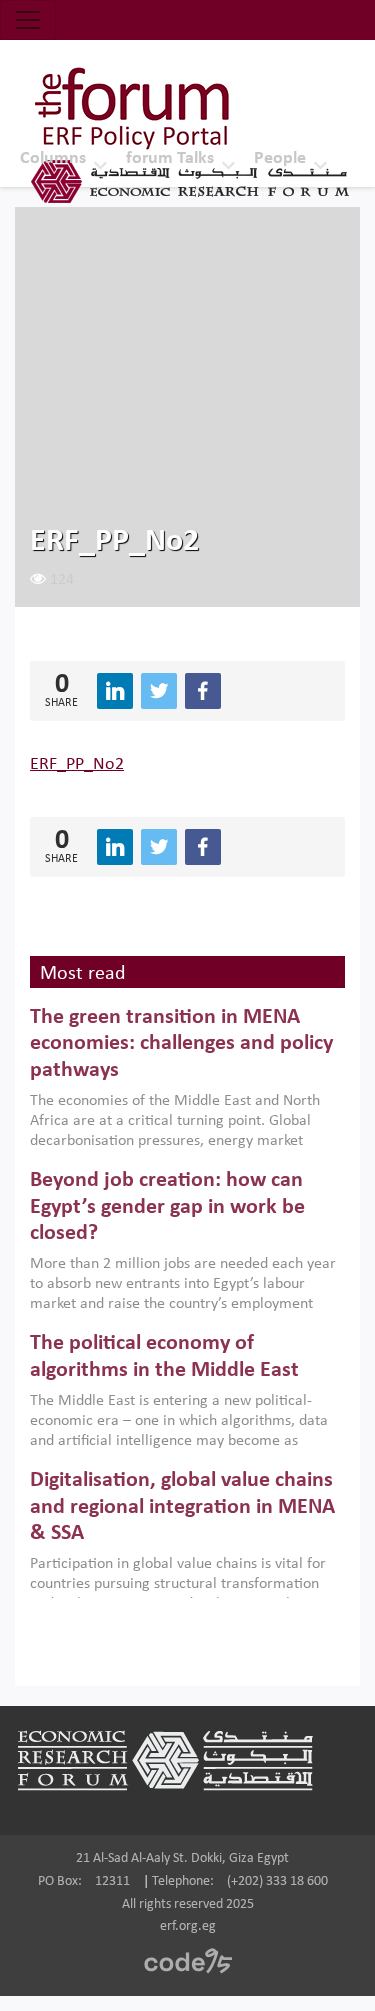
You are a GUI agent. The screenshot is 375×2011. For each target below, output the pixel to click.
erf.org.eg (188, 1926)
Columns (53, 158)
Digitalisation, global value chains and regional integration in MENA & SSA (182, 1507)
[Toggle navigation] (28, 20)
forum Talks (170, 158)
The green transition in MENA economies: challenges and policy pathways (181, 1044)
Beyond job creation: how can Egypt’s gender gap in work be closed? (167, 1207)
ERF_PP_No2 (77, 764)
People (280, 158)
